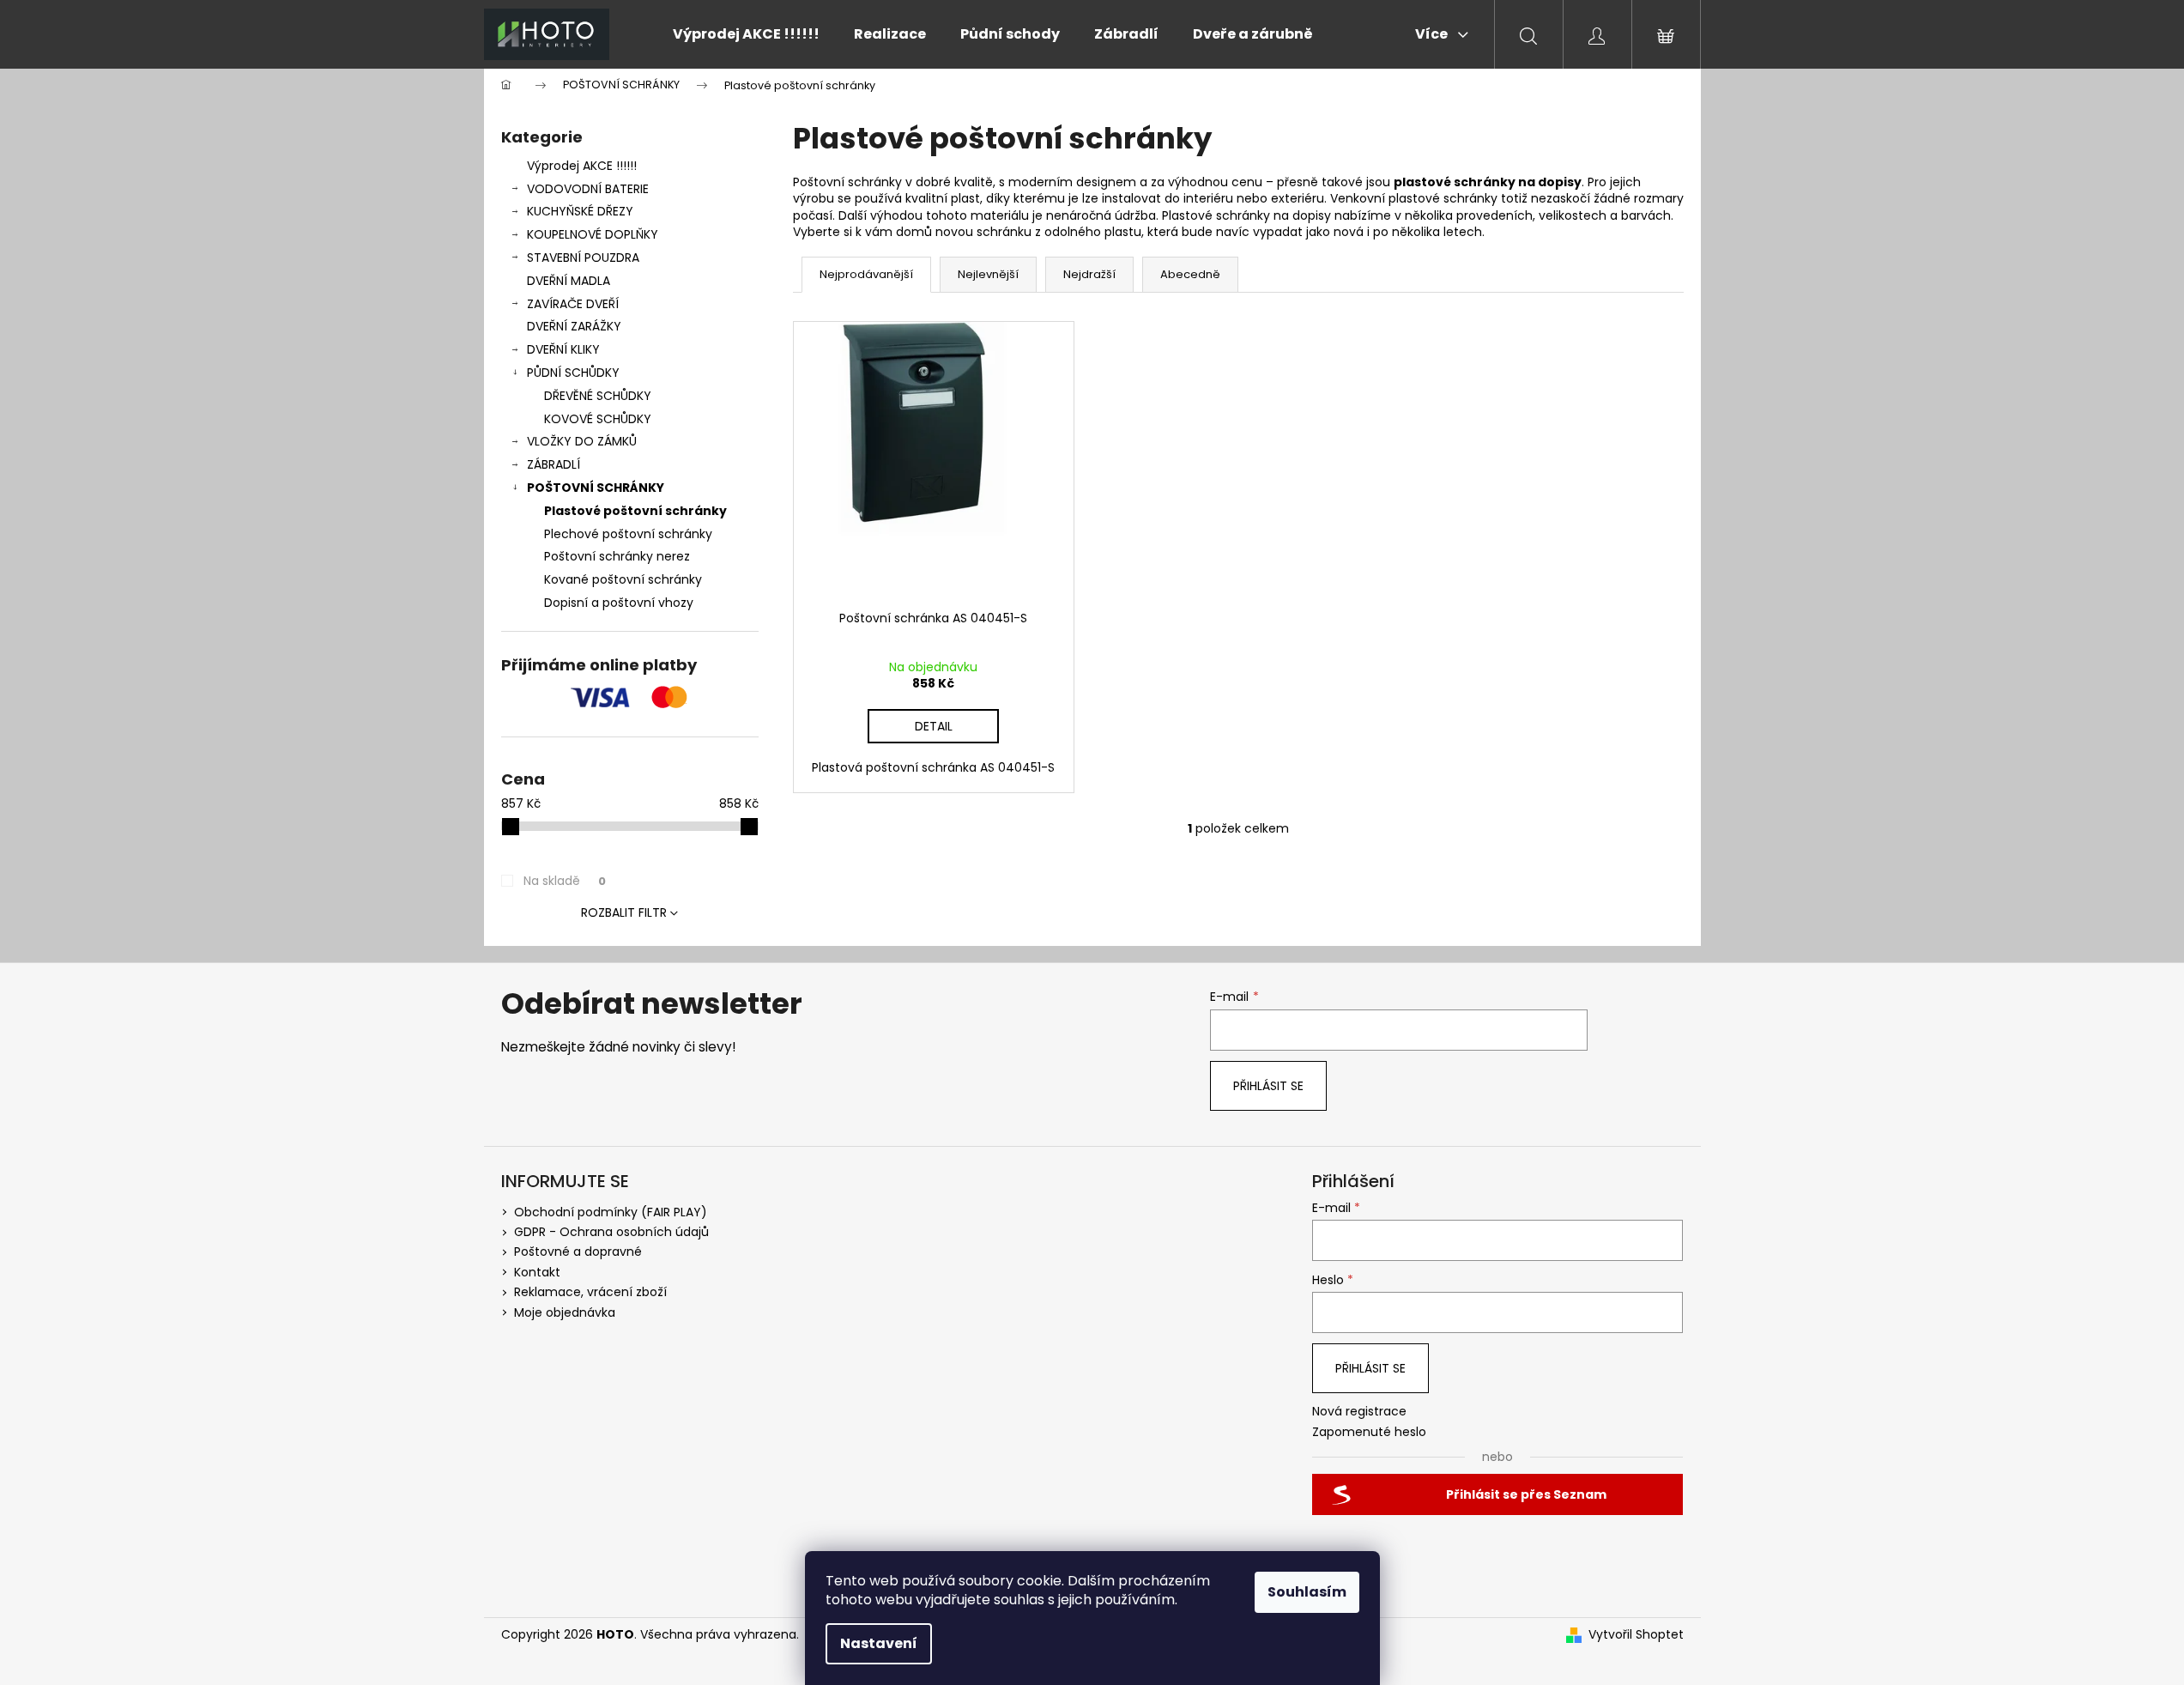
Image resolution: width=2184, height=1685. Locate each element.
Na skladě (565, 881)
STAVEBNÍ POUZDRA (583, 258)
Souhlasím (1307, 1592)
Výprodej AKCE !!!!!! (582, 166)
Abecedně (1190, 274)
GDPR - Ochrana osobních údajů (611, 1232)
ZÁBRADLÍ (554, 464)
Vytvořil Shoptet (1636, 1635)
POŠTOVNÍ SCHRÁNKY (596, 488)
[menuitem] (746, 34)
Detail (934, 726)
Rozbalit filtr (624, 912)
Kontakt (537, 1272)
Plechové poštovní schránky (628, 534)
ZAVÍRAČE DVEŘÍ (573, 304)
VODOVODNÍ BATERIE (588, 189)
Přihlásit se (1268, 1086)
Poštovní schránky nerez (617, 556)
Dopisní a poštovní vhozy (619, 603)
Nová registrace (1359, 1412)
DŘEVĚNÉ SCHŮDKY (598, 396)
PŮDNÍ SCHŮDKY (573, 373)
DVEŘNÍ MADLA (569, 281)
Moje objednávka (565, 1312)
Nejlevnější (988, 274)
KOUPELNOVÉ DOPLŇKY (593, 234)
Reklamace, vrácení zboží (590, 1292)
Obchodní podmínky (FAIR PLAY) (611, 1212)
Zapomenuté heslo (1369, 1432)
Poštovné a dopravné (578, 1252)
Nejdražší (1089, 274)
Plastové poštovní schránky (635, 511)
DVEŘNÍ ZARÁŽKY (574, 326)
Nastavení (879, 1643)
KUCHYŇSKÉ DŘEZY (580, 211)
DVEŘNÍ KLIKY (563, 349)
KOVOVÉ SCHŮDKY (598, 419)
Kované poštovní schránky (623, 579)
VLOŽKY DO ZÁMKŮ (582, 441)
